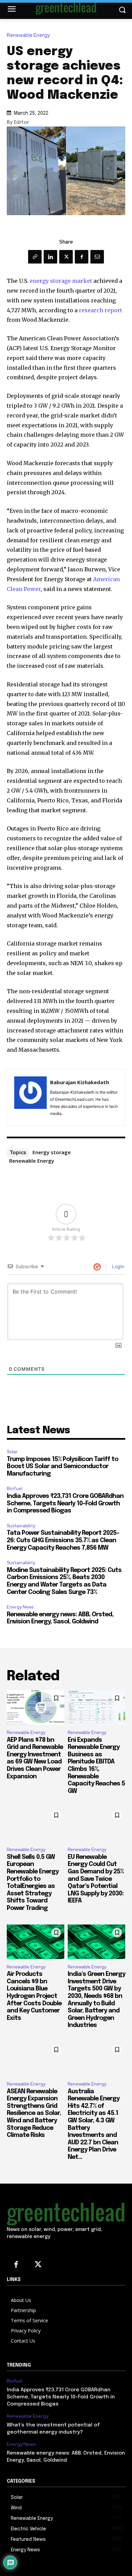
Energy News (20, 1607)
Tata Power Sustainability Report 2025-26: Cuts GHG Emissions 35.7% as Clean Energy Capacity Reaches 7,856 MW (63, 1540)
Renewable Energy (28, 35)
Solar (12, 1452)
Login (117, 1266)
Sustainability (21, 1526)
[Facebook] (82, 257)
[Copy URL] (35, 257)
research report (101, 310)
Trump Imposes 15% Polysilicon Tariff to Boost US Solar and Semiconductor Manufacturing (62, 1467)
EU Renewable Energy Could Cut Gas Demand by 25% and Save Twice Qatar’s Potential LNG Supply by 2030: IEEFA (96, 1879)
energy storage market (61, 281)
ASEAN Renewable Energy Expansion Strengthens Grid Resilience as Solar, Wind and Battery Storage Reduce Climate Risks (34, 2114)
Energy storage (52, 1152)
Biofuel (15, 1489)
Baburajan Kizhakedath (80, 1082)
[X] (66, 257)
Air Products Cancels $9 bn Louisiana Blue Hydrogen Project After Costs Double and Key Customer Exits (34, 1996)
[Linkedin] (50, 257)
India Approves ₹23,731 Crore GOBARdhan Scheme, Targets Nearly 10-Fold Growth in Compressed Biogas (65, 1503)
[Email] (97, 257)
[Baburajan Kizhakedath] (30, 1097)
